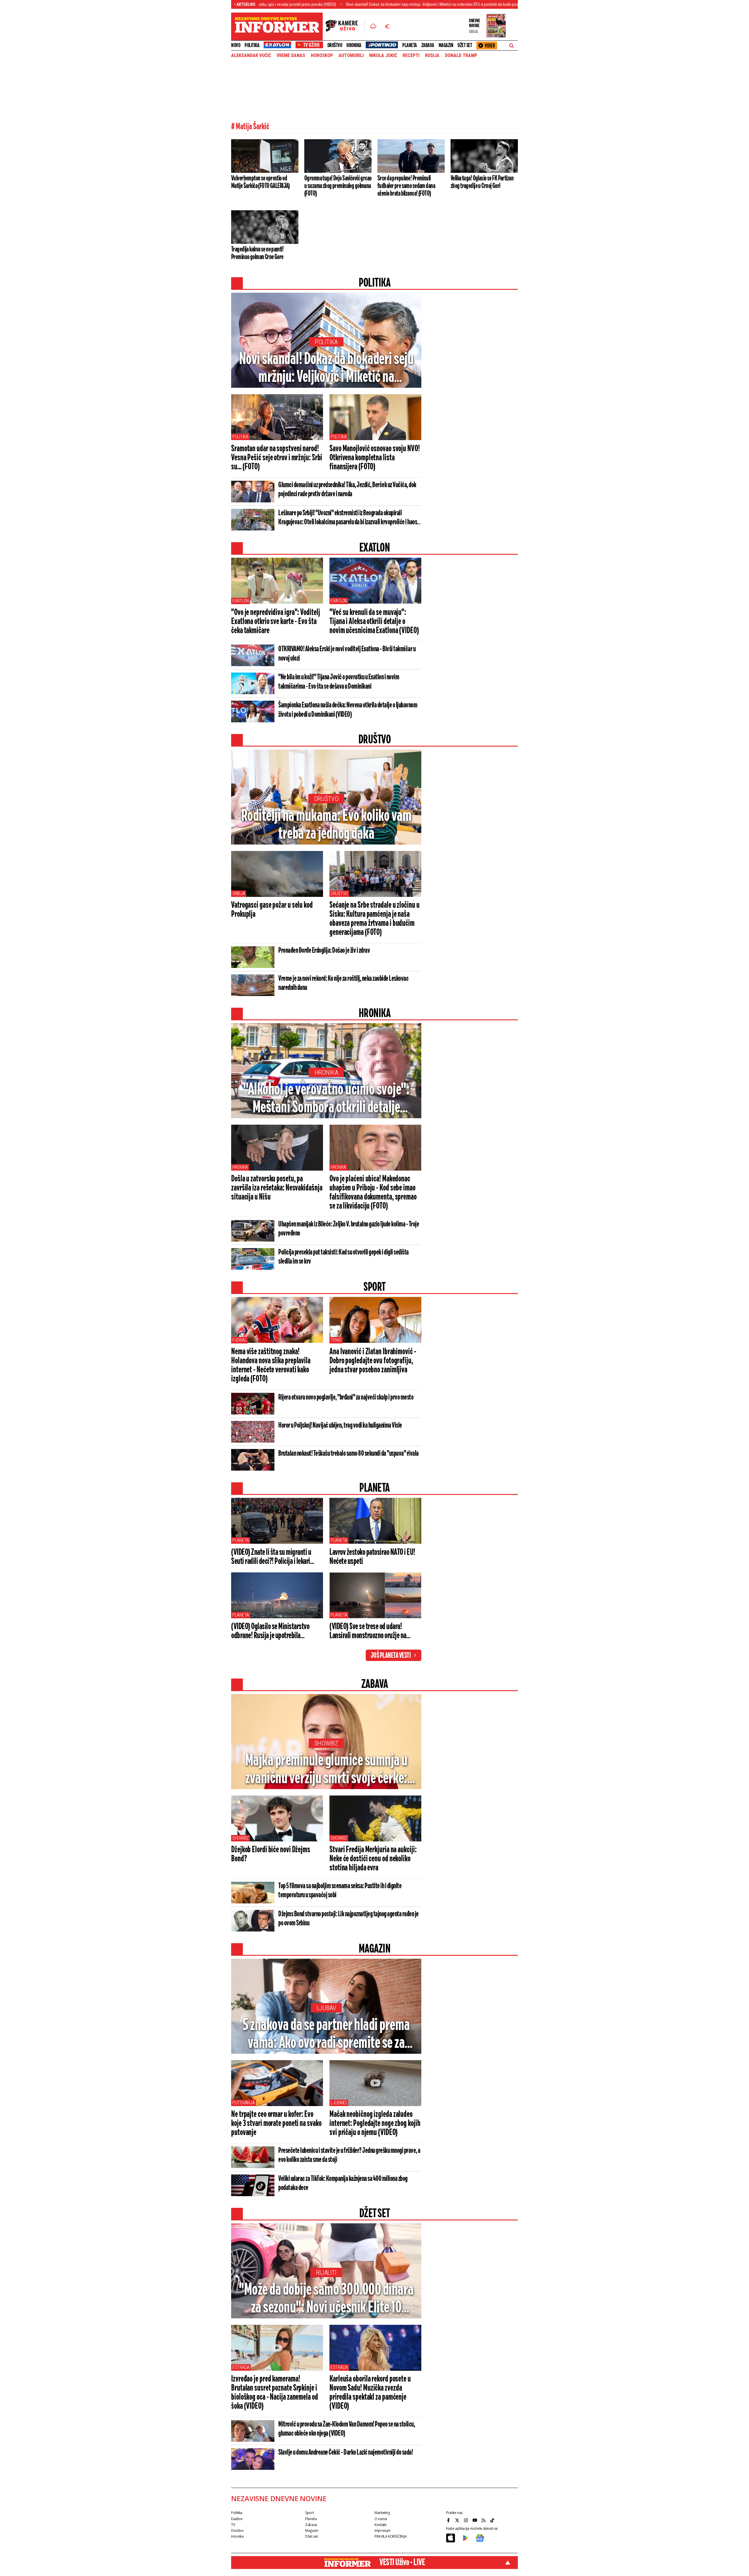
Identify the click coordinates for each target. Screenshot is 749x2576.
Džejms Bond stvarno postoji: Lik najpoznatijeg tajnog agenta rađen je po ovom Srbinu (348, 1919)
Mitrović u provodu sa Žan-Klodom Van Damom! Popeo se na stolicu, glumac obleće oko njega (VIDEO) (347, 2429)
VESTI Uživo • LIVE (402, 2563)
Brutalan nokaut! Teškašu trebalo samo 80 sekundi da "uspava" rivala (348, 1454)
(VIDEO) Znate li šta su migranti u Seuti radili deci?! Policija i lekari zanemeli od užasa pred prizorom (271, 1557)
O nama (381, 2519)
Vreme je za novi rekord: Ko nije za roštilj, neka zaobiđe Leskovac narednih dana (343, 983)
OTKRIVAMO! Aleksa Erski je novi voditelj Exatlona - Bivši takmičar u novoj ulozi (347, 654)
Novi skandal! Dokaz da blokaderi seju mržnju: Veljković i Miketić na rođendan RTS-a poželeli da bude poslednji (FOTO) (323, 4)
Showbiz (326, 1743)
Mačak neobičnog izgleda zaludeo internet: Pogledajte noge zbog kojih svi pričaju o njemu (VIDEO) (375, 2124)
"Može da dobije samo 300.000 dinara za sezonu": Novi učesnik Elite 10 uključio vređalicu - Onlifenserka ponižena (326, 2299)
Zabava (428, 45)
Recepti (411, 56)
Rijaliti (326, 2273)
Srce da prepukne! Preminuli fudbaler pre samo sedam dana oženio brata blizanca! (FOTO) (406, 186)
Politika (252, 45)
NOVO (236, 45)
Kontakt (380, 2525)
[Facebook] (449, 2520)
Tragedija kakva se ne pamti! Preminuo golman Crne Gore (257, 253)
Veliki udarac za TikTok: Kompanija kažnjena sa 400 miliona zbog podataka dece (343, 2183)
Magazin (446, 45)
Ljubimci (339, 2103)
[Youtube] (475, 2520)
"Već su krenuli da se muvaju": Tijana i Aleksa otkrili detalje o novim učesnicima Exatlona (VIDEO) (374, 622)
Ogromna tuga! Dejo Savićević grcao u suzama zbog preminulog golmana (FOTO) (338, 186)
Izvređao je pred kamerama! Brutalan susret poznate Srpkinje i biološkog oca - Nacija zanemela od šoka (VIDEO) (275, 2393)
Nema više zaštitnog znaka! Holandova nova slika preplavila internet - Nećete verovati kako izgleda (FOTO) (271, 1365)
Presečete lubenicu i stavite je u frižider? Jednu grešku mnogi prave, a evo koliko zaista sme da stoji (349, 2155)
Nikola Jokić (383, 56)
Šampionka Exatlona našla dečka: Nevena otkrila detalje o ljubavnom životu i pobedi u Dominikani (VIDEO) (348, 710)
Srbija (239, 894)
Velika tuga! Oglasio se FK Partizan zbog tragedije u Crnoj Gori (482, 182)
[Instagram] (467, 2520)
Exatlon (240, 601)
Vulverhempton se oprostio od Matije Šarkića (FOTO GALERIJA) (260, 182)
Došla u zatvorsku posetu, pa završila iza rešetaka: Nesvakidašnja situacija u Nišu (277, 1188)
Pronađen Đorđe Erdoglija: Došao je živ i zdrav (324, 951)
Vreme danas (291, 56)
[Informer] (373, 27)
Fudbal (239, 1340)
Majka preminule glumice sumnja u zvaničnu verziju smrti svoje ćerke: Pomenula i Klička (326, 1770)
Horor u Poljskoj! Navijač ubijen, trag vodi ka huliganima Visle (340, 1426)
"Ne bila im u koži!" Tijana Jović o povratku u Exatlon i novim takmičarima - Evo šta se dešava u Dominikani (339, 682)
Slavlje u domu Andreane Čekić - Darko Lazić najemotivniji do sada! (346, 2453)
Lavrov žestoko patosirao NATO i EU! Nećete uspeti (372, 1557)
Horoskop (322, 56)
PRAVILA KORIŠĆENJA (391, 2536)
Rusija (432, 56)
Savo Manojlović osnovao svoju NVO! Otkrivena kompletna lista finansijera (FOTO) (375, 458)
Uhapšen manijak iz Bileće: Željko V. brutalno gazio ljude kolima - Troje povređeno (349, 1229)
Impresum (383, 2531)
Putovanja (244, 2103)
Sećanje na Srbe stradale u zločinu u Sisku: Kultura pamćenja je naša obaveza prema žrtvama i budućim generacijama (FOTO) (374, 919)
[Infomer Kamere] (345, 27)
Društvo (335, 45)
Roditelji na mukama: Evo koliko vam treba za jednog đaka (326, 825)
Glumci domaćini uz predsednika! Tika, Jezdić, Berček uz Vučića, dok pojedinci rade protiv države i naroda (347, 490)
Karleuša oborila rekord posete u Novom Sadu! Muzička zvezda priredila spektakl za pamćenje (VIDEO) (370, 2393)
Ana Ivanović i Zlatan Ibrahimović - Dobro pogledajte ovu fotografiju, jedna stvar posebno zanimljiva (373, 1361)
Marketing (382, 2513)
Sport (309, 2513)
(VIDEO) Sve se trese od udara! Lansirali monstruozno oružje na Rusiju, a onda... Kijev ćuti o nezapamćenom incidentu (368, 1631)
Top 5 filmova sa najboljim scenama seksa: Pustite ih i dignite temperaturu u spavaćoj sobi (340, 1891)
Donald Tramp (461, 56)
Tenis (336, 1340)
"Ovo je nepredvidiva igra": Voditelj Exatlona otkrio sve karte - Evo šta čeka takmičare (275, 622)
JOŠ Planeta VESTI (391, 1656)
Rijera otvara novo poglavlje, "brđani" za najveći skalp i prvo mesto (346, 1398)
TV (233, 2525)
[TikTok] (493, 2520)
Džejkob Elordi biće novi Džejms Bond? (271, 1854)
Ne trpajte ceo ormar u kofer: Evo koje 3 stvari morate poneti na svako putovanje (276, 2124)
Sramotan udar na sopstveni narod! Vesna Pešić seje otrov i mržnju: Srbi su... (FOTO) (277, 458)
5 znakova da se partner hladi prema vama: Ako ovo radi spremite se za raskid (326, 2035)
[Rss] (484, 2520)
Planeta (410, 45)
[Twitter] (458, 2520)
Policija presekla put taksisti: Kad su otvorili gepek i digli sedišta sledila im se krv (343, 1257)
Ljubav (326, 2008)
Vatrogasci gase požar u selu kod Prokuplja (272, 910)
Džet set (465, 45)
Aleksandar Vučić (251, 56)
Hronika (354, 45)
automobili (351, 56)
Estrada (241, 2367)
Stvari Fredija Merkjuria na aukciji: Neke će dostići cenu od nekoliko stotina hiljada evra (373, 1859)
